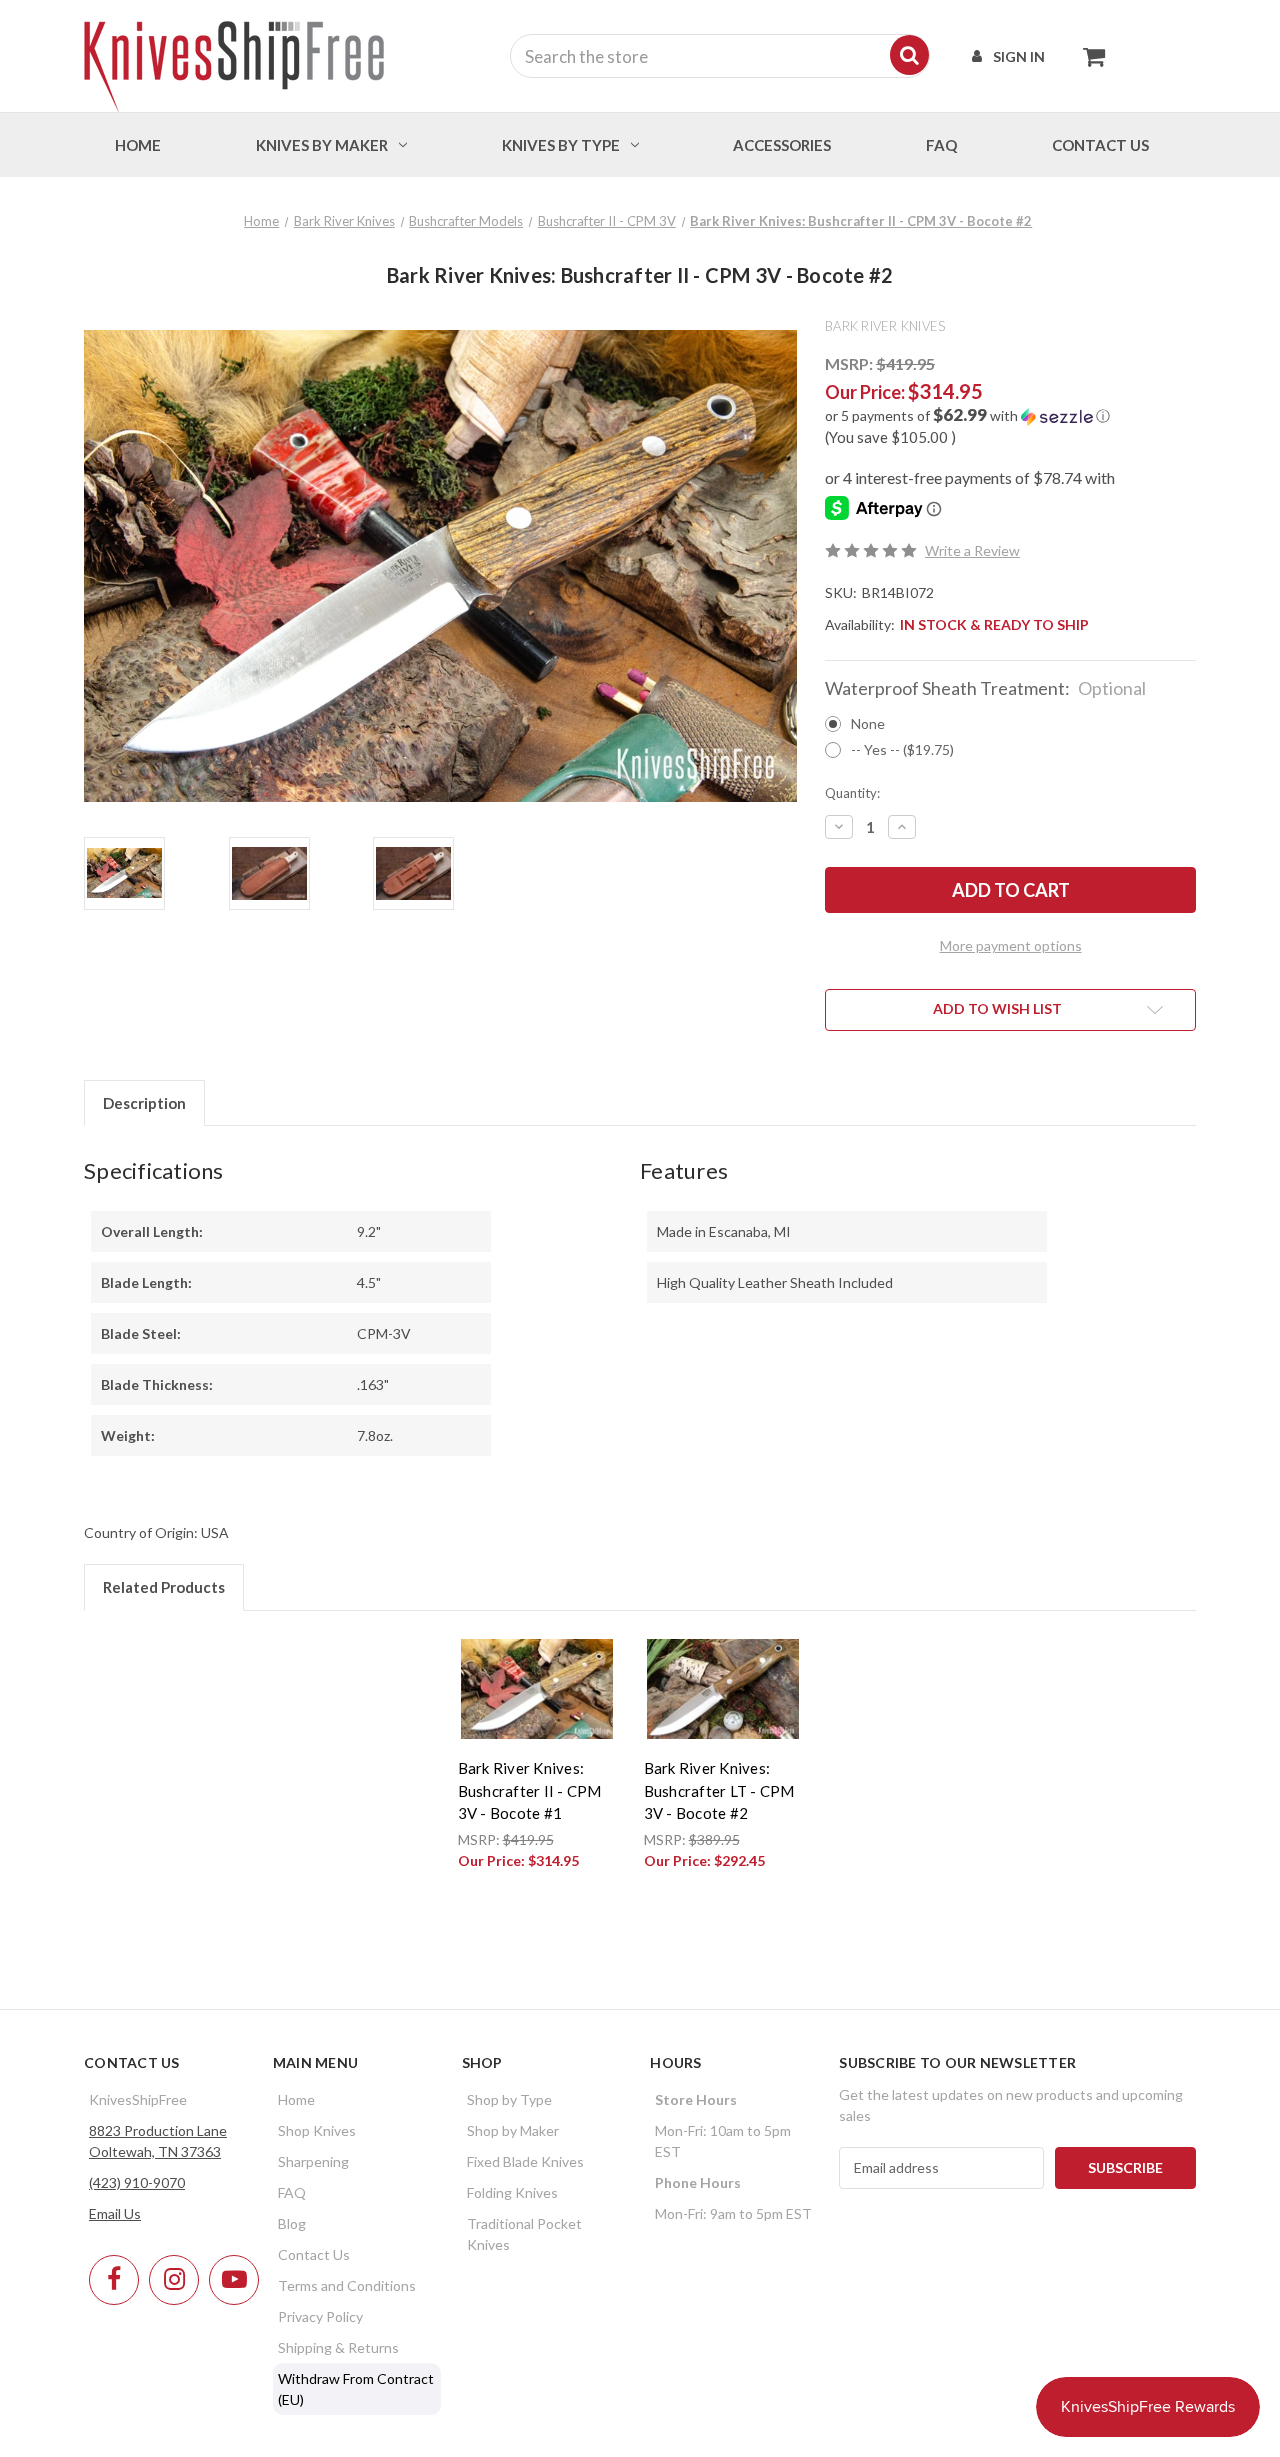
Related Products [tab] (164, 1587)
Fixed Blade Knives (525, 2161)
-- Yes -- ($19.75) (902, 749)
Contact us (1100, 145)
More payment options (1011, 945)
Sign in (1019, 56)
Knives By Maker (322, 145)
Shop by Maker (513, 2130)
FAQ (941, 145)
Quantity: (852, 793)
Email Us (115, 2213)
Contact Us (314, 2254)
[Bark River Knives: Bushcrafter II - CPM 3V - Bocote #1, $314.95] (537, 1689)
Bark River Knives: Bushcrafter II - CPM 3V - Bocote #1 (530, 1790)
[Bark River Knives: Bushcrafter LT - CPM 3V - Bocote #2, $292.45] (723, 1689)
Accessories (782, 145)
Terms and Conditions (347, 2285)
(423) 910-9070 (137, 2182)
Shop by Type (509, 2099)
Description (144, 1103)
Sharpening (313, 2161)
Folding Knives (512, 2192)
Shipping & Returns (338, 2347)
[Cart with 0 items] (1088, 56)
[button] (1010, 416)
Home (138, 145)
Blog (292, 2223)
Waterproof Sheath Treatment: (985, 688)
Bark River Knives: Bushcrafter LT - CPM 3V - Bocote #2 (719, 1790)
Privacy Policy (320, 2316)
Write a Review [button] (972, 550)
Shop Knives (317, 2130)
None (868, 723)
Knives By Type (561, 145)
